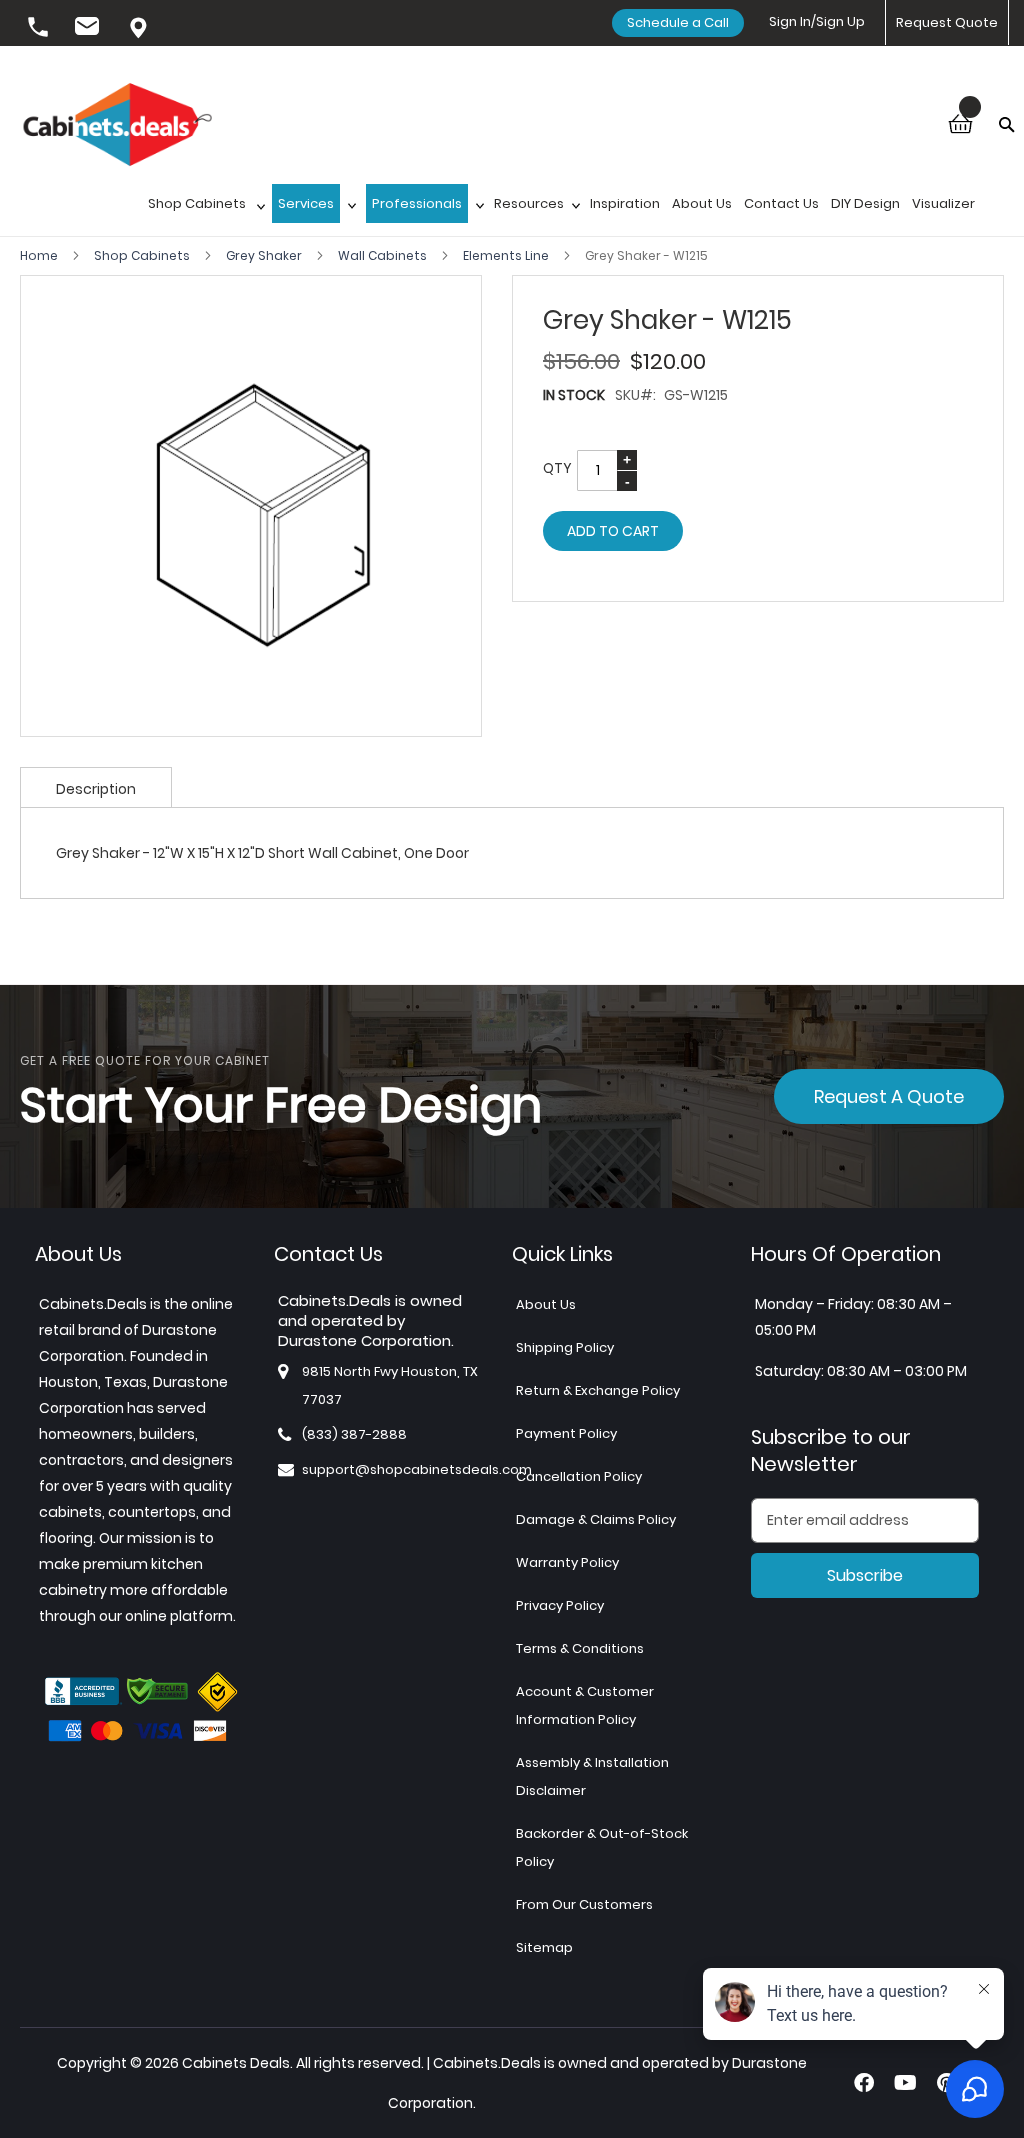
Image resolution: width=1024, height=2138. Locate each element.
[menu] (570, 209)
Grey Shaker (265, 255)
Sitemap (544, 1947)
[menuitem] (204, 209)
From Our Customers (584, 1904)
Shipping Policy (565, 1347)
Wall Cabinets (384, 255)
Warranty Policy (567, 1562)
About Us (546, 1304)
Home (40, 255)
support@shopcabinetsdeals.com (417, 1469)
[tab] (96, 787)
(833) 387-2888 (40, 29)
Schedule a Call (678, 22)
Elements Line (507, 255)
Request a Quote (889, 1096)
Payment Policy (566, 1433)
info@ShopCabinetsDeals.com (90, 29)
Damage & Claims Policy (596, 1519)
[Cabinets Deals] (117, 127)
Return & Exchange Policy (598, 1390)
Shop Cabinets (143, 255)
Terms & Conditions (580, 1648)
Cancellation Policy (579, 1476)
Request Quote (947, 22)
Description (96, 789)
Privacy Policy (560, 1605)
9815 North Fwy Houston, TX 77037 (140, 29)
